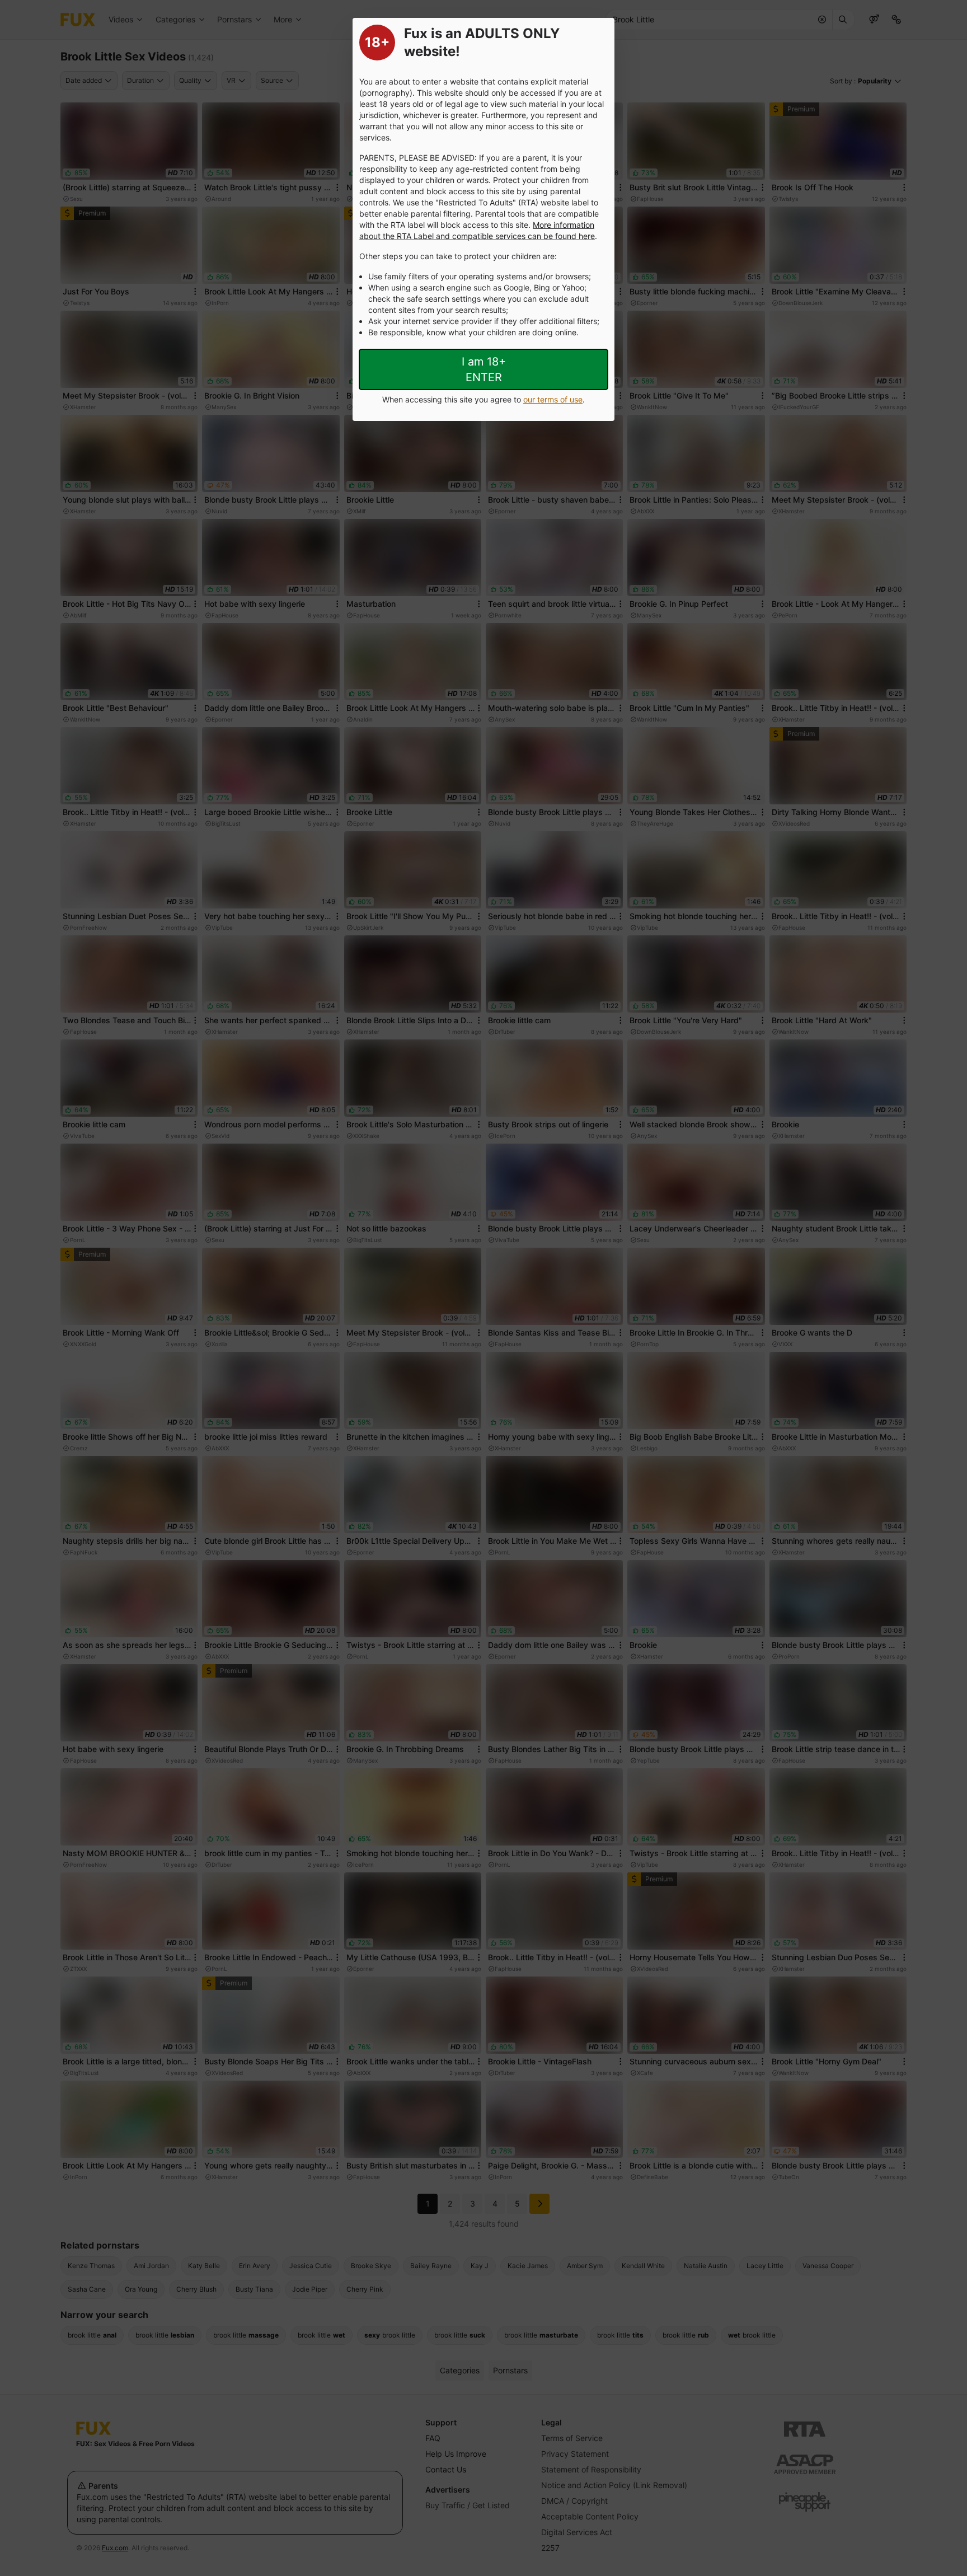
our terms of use (553, 399)
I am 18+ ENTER (484, 369)
